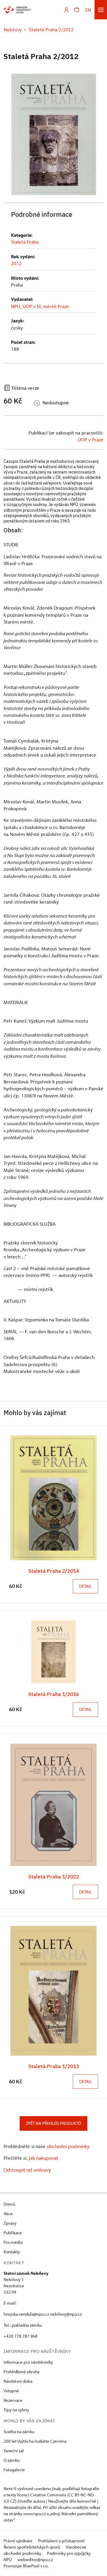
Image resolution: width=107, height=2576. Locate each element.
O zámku (12, 2460)
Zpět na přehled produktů (53, 2123)
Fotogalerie (14, 2470)
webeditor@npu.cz (35, 2559)
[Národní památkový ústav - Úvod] (17, 10)
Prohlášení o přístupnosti (61, 2541)
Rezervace (13, 2400)
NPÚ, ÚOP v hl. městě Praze (40, 306)
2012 (16, 263)
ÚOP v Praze (91, 439)
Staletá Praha (25, 242)
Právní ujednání (18, 2541)
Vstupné (11, 2391)
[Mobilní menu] (101, 10)
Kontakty (12, 2252)
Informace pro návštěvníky (28, 2362)
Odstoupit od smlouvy (27, 2170)
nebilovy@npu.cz (66, 2314)
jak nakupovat (44, 2158)
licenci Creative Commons (42, 2495)
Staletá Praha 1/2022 (54, 1877)
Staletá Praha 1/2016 (54, 1694)
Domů (9, 2204)
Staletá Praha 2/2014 (54, 1571)
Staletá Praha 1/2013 (54, 2066)
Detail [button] (85, 1586)
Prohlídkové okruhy (22, 2372)
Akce (8, 2214)
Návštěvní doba (18, 2381)
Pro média (13, 2242)
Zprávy (10, 2223)
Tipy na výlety (16, 2410)
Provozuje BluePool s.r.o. (26, 2566)
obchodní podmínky (68, 2146)
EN (88, 10)
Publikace (13, 2233)
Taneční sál (14, 2451)
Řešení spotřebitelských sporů (32, 2547)
